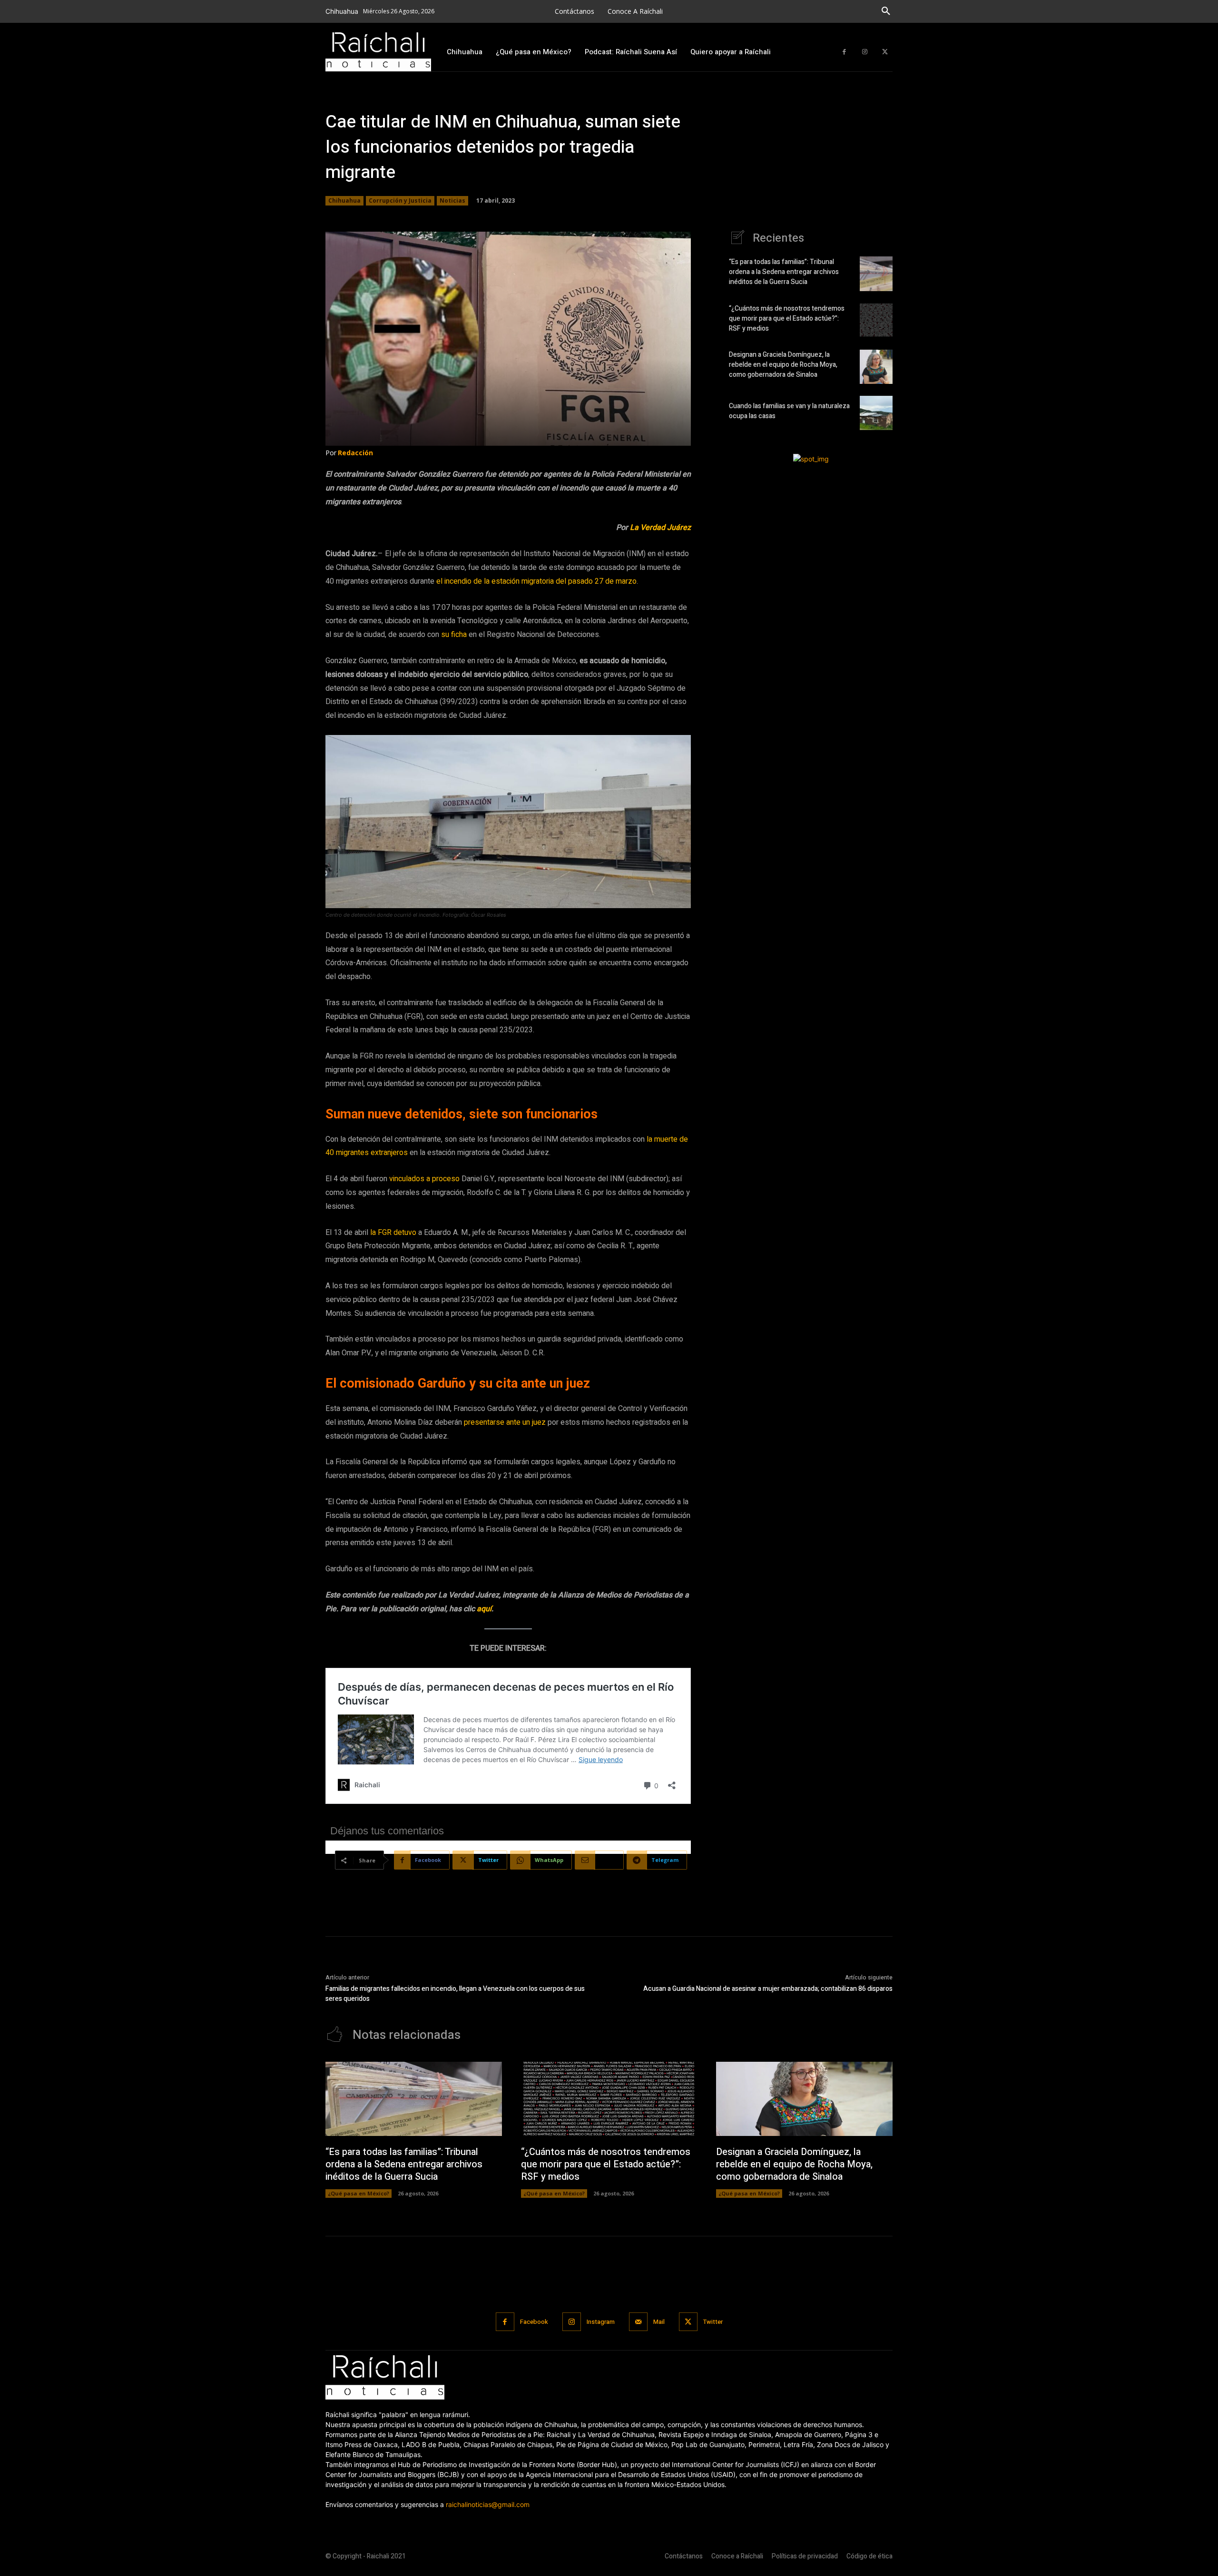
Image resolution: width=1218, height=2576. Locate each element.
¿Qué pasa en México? (359, 2193)
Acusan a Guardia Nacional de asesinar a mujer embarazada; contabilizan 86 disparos (768, 1989)
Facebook (534, 2322)
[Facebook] (844, 52)
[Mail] (638, 2322)
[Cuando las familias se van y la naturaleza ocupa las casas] (876, 413)
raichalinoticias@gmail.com (488, 2504)
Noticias (452, 201)
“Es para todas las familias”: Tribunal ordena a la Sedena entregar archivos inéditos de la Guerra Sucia (784, 272)
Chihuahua (344, 201)
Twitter (713, 2322)
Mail (659, 2322)
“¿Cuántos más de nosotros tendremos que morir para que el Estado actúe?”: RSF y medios (787, 318)
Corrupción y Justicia (400, 201)
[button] (886, 11)
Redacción (355, 453)
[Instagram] (865, 52)
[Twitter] (885, 52)
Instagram (601, 2322)
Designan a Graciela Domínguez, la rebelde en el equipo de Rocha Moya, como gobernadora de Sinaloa (783, 365)
